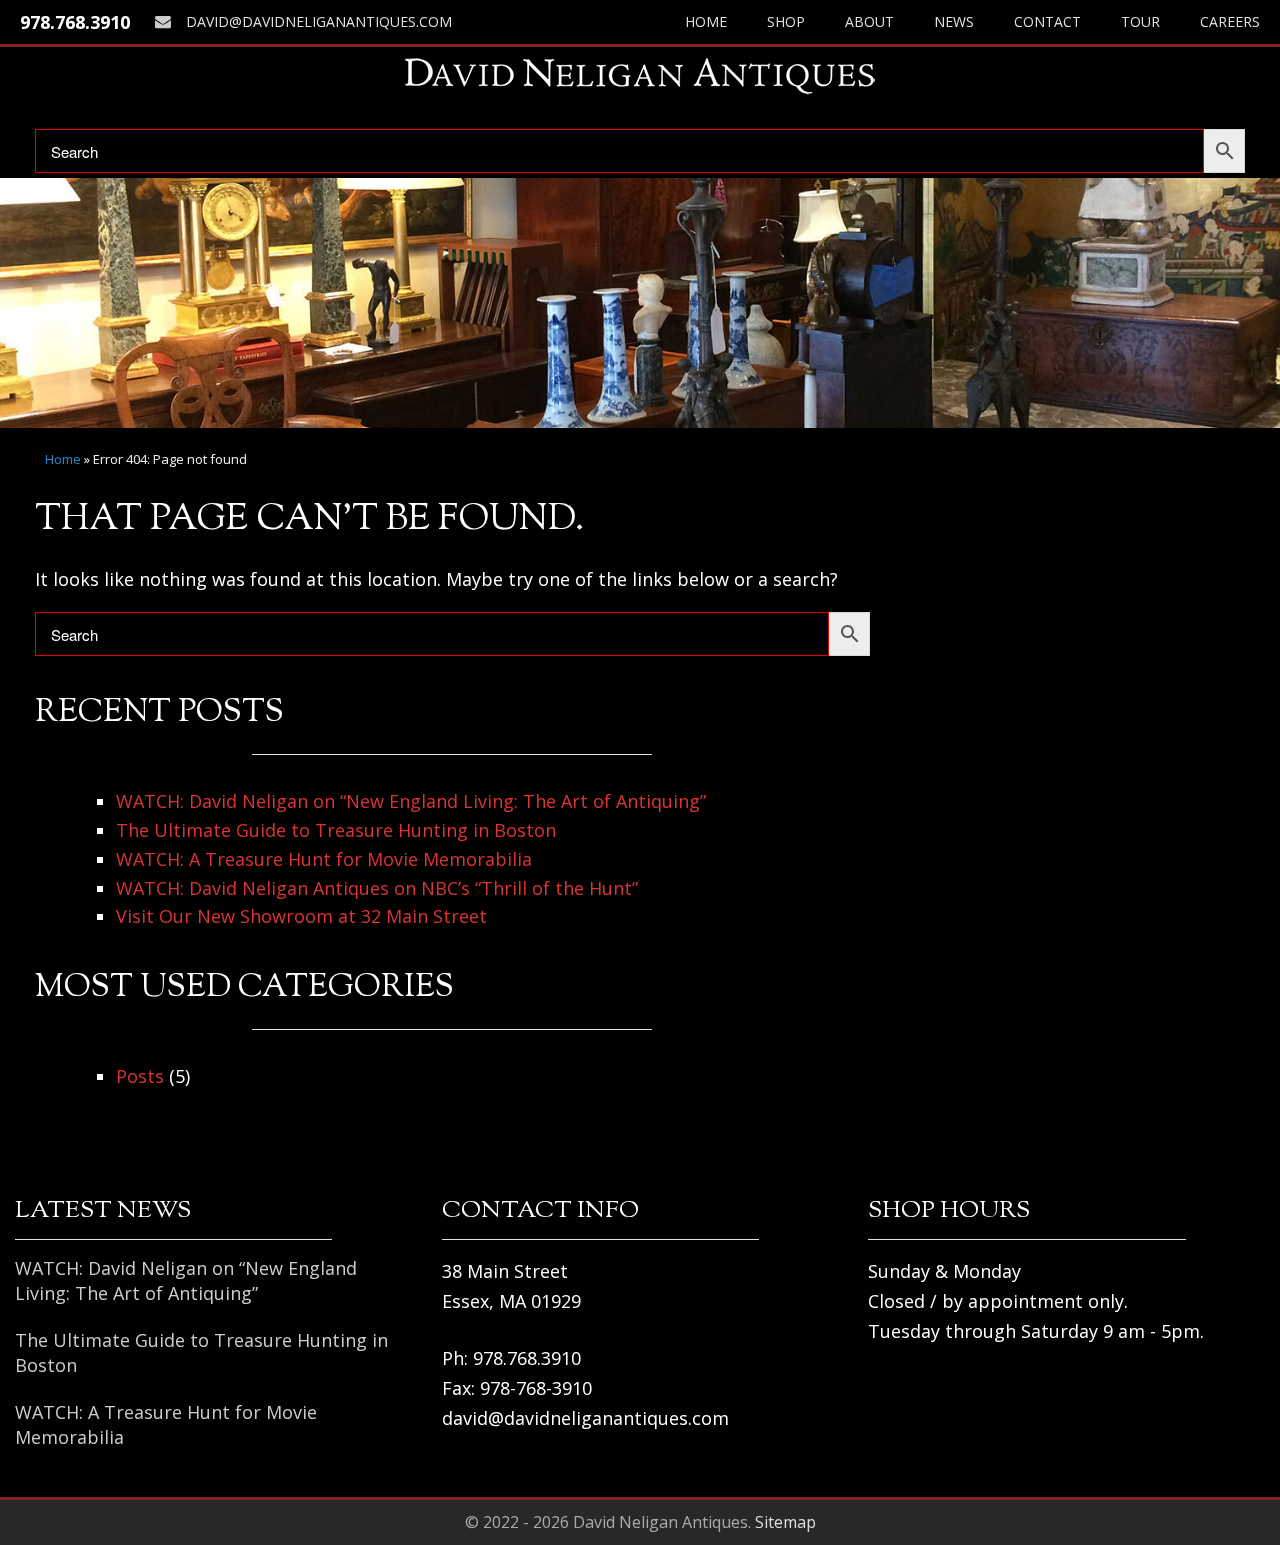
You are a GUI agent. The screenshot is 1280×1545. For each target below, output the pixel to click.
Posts (140, 1076)
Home (706, 21)
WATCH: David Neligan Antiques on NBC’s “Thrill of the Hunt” (377, 888)
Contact (1047, 21)
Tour (1140, 21)
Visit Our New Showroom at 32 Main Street (301, 916)
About (869, 21)
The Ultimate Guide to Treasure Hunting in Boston (336, 830)
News (954, 21)
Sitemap (785, 1522)
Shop (786, 21)
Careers (1230, 21)
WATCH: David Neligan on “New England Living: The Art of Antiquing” (411, 801)
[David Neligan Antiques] (640, 75)
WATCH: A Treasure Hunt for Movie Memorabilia (324, 859)
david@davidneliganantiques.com (319, 21)
